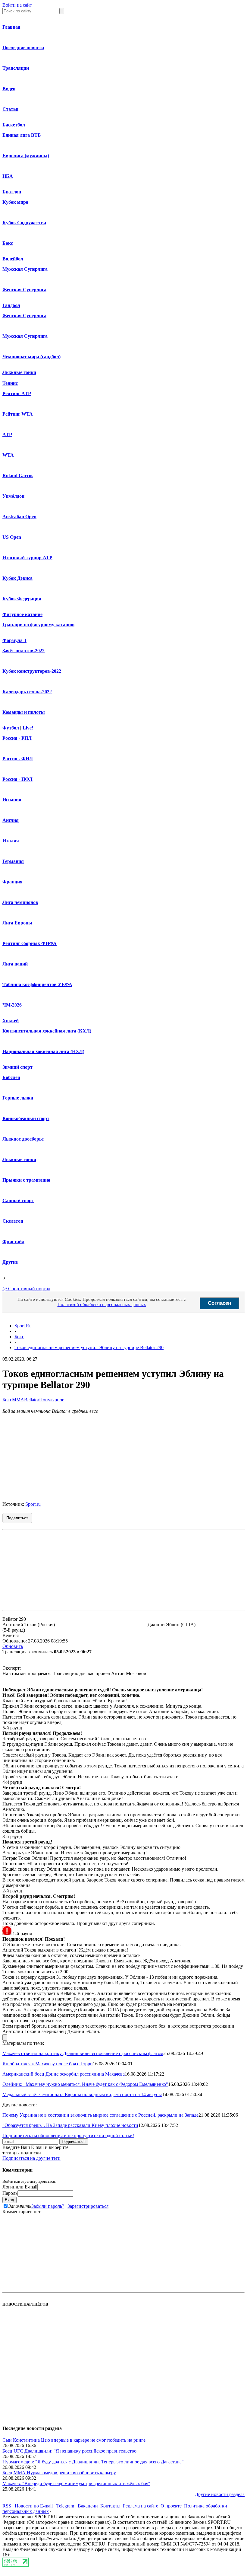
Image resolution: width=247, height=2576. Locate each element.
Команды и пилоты (24, 712)
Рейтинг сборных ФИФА (30, 943)
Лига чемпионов (20, 902)
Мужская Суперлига (25, 269)
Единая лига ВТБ (22, 135)
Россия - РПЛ (17, 738)
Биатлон (12, 192)
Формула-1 (14, 640)
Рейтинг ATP (17, 393)
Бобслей (11, 1077)
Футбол (11, 728)
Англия (11, 820)
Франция (13, 882)
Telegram (65, 2506)
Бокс (8, 243)
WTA (8, 455)
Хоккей (11, 1021)
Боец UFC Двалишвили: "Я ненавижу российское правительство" (70, 2451)
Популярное (52, 1400)
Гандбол (11, 305)
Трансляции (16, 68)
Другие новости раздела (220, 2494)
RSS (7, 2506)
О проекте (171, 2506)
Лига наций (15, 964)
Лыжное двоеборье (23, 1139)
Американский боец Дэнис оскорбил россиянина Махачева (64, 2074)
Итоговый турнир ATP (27, 558)
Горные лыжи (18, 1098)
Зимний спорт (17, 1067)
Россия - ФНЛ (18, 759)
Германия (13, 861)
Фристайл (13, 1242)
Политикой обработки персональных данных (102, 1304)
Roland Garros (18, 476)
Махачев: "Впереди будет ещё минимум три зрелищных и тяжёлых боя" (76, 2483)
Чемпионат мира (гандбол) (31, 357)
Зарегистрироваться (88, 2206)
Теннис (10, 383)
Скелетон (13, 1221)
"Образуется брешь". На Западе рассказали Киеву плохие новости (70, 2125)
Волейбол (13, 259)
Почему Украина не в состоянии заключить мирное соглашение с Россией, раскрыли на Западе (100, 2115)
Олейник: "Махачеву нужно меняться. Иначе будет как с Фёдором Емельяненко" (85, 2084)
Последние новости (23, 48)
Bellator (32, 1400)
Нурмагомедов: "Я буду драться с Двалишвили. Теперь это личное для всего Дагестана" (93, 2462)
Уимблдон (13, 496)
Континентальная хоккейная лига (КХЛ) (47, 1031)
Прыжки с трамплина (26, 1180)
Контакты (110, 2506)
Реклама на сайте (141, 2506)
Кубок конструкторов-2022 (32, 671)
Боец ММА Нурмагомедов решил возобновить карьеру (59, 2473)
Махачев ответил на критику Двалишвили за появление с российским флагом (83, 2053)
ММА (18, 1400)
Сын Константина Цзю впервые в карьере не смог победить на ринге (74, 2440)
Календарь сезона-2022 (27, 692)
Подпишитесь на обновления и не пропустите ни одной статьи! (68, 2135)
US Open (12, 537)
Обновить (13, 1646)
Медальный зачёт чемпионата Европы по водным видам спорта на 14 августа (82, 2094)
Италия (11, 841)
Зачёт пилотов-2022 (23, 651)
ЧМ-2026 (12, 1005)
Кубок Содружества (24, 223)
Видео (9, 89)
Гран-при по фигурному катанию (38, 625)
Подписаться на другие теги (31, 2158)
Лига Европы (17, 923)
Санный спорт (18, 1200)
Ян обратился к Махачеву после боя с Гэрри (48, 2064)
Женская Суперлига (24, 290)
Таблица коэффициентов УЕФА (37, 984)
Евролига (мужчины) (26, 156)
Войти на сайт (17, 5)
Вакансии (88, 2506)
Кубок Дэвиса (17, 578)
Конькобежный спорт (26, 1118)
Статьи (10, 109)
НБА (8, 176)
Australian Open (19, 517)
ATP (7, 434)
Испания (12, 800)
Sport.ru (33, 1504)
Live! (28, 728)
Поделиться (17, 1518)
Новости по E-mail (34, 2506)
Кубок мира (15, 202)
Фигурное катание (22, 614)
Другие (10, 1262)
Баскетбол (14, 125)
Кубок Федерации (22, 599)
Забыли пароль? (48, 2206)
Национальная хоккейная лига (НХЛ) (43, 1051)
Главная (11, 27)
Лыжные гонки (19, 372)
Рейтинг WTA (18, 414)
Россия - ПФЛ (17, 779)
